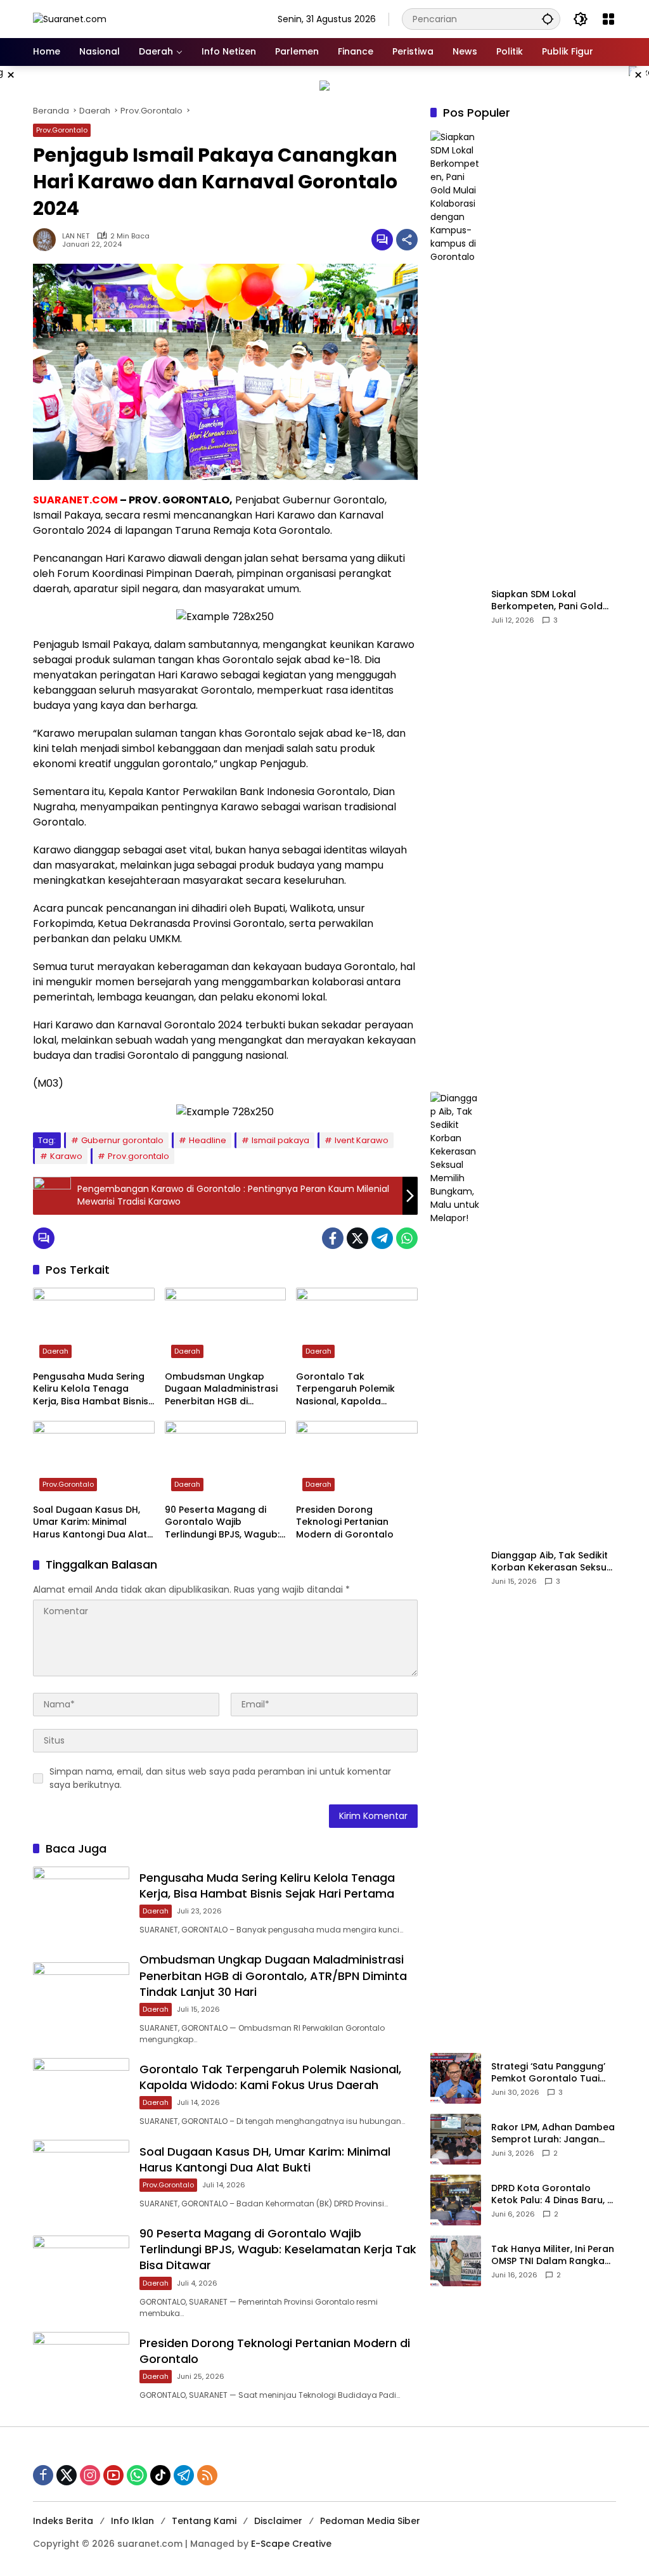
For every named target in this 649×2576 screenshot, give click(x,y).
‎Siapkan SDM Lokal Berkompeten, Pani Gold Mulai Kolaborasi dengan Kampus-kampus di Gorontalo (549, 601)
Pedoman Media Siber (370, 2521)
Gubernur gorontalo (122, 1140)
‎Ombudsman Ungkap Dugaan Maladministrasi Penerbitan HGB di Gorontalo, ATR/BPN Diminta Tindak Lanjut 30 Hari (221, 1389)
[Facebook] (333, 1238)
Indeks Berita (63, 2521)
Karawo (66, 1156)
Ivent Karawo (362, 1140)
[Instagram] (90, 2475)
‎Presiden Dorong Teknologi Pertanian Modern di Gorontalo (345, 1522)
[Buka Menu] (608, 19)
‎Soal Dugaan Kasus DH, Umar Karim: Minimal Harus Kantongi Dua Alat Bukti (90, 1523)
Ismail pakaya (280, 1140)
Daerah (55, 1351)
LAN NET (76, 236)
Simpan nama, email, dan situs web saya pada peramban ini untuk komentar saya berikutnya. (220, 1778)
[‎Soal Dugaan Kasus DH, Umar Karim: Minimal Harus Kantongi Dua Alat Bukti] (94, 1459)
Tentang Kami (204, 2521)
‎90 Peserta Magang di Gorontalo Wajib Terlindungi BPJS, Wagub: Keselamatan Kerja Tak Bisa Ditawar (222, 1523)
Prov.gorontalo (138, 1156)
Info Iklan (132, 2521)
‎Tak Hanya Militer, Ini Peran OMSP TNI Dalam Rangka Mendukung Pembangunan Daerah (553, 2256)
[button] (548, 19)
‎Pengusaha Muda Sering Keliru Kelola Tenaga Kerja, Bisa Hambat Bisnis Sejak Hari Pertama (91, 1389)
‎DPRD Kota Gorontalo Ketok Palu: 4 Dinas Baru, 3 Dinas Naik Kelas (552, 2195)
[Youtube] (113, 2475)
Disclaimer (278, 2521)
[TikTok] (160, 2475)
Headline (208, 1140)
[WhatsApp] (407, 1238)
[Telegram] (382, 1238)
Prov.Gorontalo (62, 130)
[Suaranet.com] (70, 18)
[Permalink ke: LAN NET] (48, 240)
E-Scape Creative (291, 2544)
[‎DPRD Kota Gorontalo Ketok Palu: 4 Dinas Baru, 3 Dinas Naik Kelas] (456, 2200)
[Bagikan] (407, 240)
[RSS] (207, 2475)
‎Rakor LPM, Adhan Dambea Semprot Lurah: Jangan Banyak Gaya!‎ (553, 2134)
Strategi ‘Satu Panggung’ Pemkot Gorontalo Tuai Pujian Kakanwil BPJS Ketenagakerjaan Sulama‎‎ (550, 2073)
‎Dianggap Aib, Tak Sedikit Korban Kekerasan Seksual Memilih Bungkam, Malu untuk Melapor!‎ (553, 1562)
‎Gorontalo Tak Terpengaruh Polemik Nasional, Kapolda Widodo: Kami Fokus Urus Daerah (354, 1389)
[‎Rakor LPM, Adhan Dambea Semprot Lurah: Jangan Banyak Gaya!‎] (456, 2139)
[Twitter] (357, 1238)
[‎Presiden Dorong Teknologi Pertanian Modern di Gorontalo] (357, 1459)
